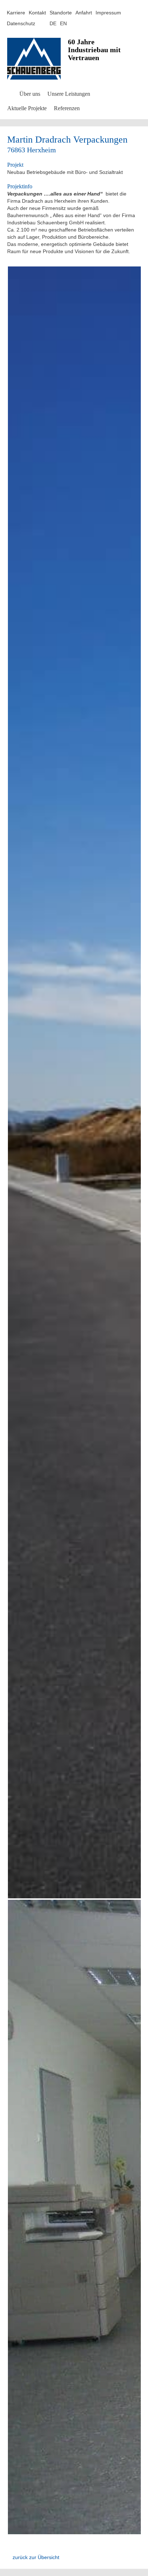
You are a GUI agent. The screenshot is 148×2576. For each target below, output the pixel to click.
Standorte (61, 13)
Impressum (108, 13)
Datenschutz (21, 23)
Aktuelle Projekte (27, 108)
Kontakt (37, 13)
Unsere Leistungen (69, 94)
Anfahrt (84, 13)
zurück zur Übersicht (36, 2557)
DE (53, 23)
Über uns (30, 94)
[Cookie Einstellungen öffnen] (13, 2565)
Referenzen (67, 108)
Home (10, 93)
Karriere (16, 13)
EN (63, 23)
